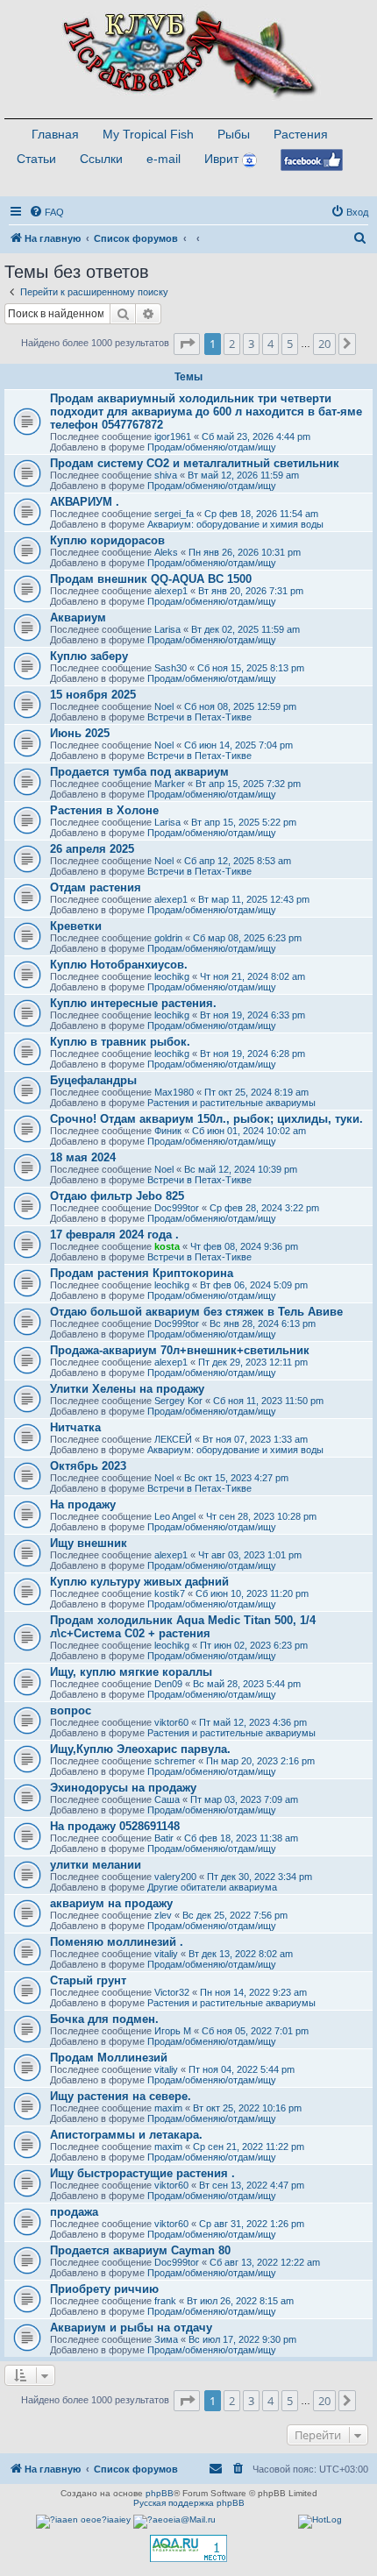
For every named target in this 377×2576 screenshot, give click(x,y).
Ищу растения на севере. (121, 2096)
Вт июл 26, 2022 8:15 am (240, 2301)
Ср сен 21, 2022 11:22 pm (249, 2147)
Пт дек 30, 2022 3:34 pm (260, 1877)
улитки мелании (96, 1865)
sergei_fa (174, 514)
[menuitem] (46, 212)
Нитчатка (75, 1427)
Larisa (167, 629)
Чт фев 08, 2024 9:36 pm (244, 1246)
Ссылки (101, 159)
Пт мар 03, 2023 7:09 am (244, 1799)
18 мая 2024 (83, 1157)
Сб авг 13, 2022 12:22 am (265, 2262)
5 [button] (290, 344)
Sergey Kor (178, 1401)
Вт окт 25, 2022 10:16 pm (247, 2108)
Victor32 (172, 1992)
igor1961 (173, 436)
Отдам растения (96, 887)
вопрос (71, 1710)
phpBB (160, 2493)
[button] (187, 344)
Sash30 (171, 668)
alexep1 (171, 591)
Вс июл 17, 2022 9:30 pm (242, 2339)
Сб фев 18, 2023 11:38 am (241, 1838)
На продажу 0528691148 (115, 1826)
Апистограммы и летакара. (126, 2135)
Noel (164, 706)
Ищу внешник (89, 1543)
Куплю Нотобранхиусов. (119, 965)
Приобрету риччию (104, 2289)
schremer (175, 1761)
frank (165, 2301)
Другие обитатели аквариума (212, 1887)
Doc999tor (177, 1208)
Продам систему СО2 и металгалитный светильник (195, 463)
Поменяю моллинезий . (117, 1942)
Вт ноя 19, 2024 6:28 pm (253, 1054)
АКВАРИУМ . (85, 502)
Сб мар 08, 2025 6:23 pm (247, 938)
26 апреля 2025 (92, 849)
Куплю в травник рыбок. (120, 1042)
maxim (168, 2108)
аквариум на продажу (111, 1903)
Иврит (221, 159)
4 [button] (270, 344)
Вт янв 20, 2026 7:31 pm (251, 591)
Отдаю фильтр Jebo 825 (117, 1196)
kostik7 (170, 1593)
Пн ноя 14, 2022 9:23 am (253, 1992)
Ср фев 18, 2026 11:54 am (261, 514)
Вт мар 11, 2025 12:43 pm (254, 899)
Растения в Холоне (104, 810)
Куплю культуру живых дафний (139, 1582)
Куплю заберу (89, 656)
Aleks (166, 552)
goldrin (168, 938)
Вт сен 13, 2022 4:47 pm (252, 2185)
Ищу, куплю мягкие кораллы (131, 1672)
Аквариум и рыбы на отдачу (131, 2328)
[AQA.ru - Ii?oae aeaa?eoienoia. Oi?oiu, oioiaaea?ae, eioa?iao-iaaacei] (188, 2548)
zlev (163, 1915)
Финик (168, 1131)
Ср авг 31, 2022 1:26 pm (252, 2224)
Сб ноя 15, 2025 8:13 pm (251, 668)
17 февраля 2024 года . (114, 1235)
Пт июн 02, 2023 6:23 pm (254, 1645)
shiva (166, 475)
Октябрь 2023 (88, 1466)
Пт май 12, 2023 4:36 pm (253, 1722)
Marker (170, 784)
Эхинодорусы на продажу (123, 1788)
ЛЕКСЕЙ (173, 1439)
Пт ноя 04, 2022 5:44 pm (242, 2069)
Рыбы (234, 134)
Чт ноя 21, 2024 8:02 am (253, 976)
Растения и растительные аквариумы (231, 1103)
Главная (55, 134)
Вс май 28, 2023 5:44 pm (247, 1684)
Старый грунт (88, 1980)
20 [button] (324, 344)
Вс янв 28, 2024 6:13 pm (263, 1323)
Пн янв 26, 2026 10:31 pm (245, 552)
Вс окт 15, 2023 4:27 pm (236, 1478)
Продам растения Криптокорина (142, 1273)
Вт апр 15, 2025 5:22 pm (244, 822)
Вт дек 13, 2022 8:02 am (241, 1954)
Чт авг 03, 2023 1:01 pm (250, 1555)
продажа (74, 2212)
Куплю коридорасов (107, 540)
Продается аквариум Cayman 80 (140, 2250)
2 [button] (232, 344)
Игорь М (173, 2031)
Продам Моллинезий (109, 2058)
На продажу (83, 1504)
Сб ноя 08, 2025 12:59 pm (240, 706)
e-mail (164, 159)
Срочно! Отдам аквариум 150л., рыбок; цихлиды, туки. (206, 1119)
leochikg (172, 976)
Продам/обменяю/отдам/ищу (212, 447)
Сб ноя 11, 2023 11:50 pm (268, 1401)
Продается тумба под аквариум (139, 772)
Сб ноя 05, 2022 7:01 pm (255, 2031)
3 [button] (251, 344)
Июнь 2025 (80, 733)
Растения (301, 134)
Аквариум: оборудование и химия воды (235, 524)
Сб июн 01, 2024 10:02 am (249, 1131)
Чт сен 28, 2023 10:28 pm (261, 1516)
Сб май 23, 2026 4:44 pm (256, 436)
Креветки (76, 926)
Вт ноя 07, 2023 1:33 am (255, 1439)
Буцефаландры (93, 1080)
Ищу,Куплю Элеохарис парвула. (140, 1749)
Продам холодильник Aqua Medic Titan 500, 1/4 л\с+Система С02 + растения (183, 1627)
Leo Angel (175, 1516)
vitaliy (166, 1954)
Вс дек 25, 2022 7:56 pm (235, 1915)
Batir (164, 1838)
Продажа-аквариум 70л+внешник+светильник (180, 1350)
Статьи (36, 159)
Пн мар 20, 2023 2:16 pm (260, 1761)
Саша (167, 1799)
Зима (166, 2339)
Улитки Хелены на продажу (127, 1389)
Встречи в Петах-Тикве (199, 717)
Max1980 (174, 1092)
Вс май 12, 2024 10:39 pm (241, 1169)
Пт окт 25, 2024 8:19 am (256, 1092)
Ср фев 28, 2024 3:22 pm (264, 1208)
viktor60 (171, 1722)
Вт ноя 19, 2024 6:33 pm (253, 1015)
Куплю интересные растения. (133, 1003)
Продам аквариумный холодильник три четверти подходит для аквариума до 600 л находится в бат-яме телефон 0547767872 (206, 412)
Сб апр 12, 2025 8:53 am (238, 861)
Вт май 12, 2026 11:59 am (243, 475)
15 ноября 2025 (93, 695)
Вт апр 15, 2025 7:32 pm (248, 784)
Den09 (168, 1684)
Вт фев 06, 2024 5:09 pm (254, 1285)
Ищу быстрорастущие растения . (142, 2173)
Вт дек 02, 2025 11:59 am (245, 629)
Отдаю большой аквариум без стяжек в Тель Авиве (196, 1312)
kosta (167, 1246)
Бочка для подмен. (104, 2019)
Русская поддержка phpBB (189, 2503)
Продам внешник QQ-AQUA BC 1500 (151, 579)
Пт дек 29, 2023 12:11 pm (253, 1362)
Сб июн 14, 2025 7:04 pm (238, 745)
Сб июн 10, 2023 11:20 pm (252, 1593)
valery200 (175, 1877)
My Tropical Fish (148, 134)
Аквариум (78, 617)
